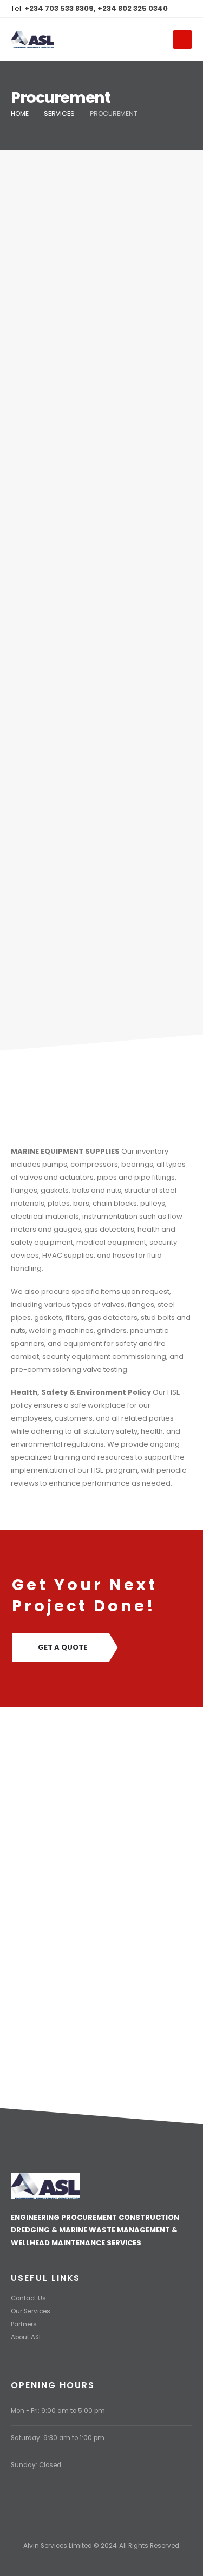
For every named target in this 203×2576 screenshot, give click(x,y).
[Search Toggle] (160, 40)
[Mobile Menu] (182, 40)
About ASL (26, 2337)
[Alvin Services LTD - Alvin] (32, 40)
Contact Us (28, 2298)
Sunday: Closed (36, 2465)
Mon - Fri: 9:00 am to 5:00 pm (58, 2411)
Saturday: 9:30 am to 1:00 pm (58, 2438)
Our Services (31, 2311)
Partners (24, 2324)
